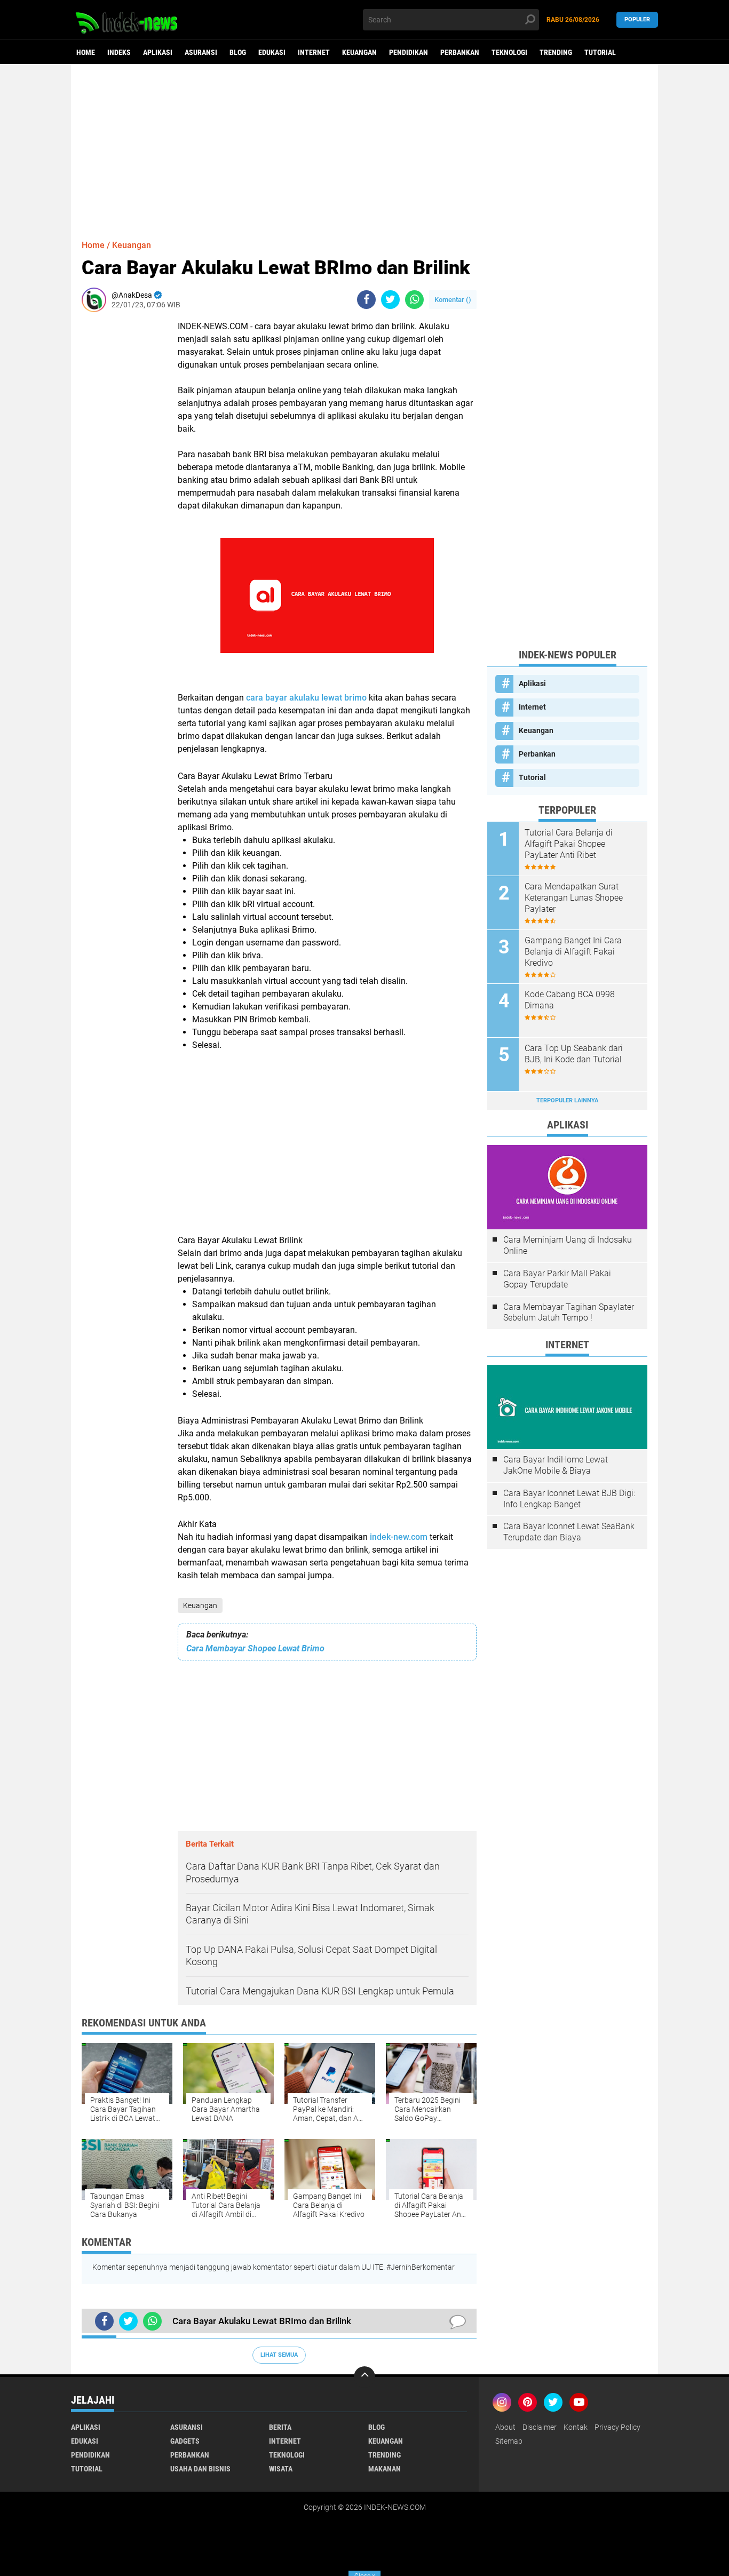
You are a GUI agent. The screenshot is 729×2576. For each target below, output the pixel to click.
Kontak (576, 2427)
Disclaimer (540, 2427)
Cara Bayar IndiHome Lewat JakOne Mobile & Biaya (556, 1465)
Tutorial (600, 52)
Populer (637, 19)
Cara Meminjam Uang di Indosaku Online (568, 1245)
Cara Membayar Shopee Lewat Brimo (255, 1648)
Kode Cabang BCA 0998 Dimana (570, 1000)
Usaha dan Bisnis (200, 2469)
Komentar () (453, 300)
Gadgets (185, 2441)
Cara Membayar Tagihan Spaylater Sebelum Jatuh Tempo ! (569, 1313)
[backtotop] (364, 2377)
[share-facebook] (366, 300)
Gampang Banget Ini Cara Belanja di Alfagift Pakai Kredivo (573, 952)
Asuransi (201, 52)
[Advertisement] (364, 147)
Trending (556, 52)
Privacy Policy (617, 2427)
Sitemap (509, 2441)
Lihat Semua (279, 2355)
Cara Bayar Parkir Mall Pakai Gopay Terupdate (557, 1279)
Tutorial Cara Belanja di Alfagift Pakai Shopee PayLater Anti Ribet (569, 844)
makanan (385, 2469)
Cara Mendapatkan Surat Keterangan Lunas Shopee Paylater (574, 898)
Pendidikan (409, 52)
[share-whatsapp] (414, 300)
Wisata (281, 2469)
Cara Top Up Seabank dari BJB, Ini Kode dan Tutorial (574, 1054)
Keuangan (359, 52)
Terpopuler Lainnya (567, 1100)
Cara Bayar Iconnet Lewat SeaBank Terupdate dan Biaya (569, 1532)
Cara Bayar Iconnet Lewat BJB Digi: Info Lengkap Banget (569, 1499)
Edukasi (272, 52)
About (505, 2427)
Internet (314, 52)
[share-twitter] (390, 300)
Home (86, 52)
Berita (280, 2427)
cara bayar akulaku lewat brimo (306, 698)
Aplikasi (158, 52)
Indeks (119, 52)
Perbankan (460, 52)
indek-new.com (399, 1537)
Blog (238, 52)
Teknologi (509, 52)
